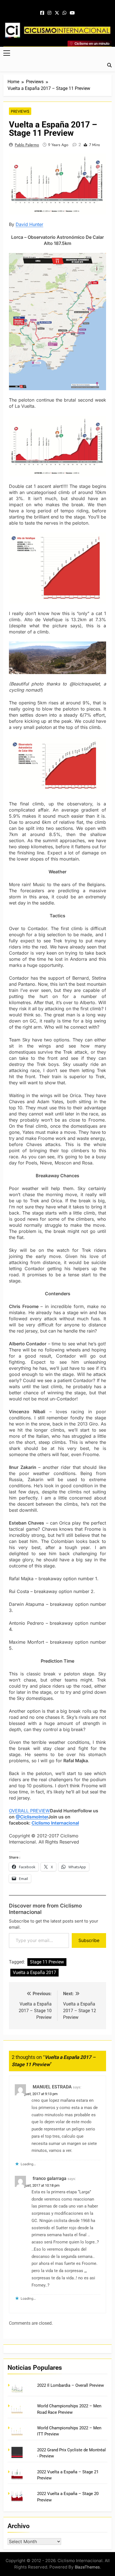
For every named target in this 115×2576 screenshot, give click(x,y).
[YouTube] (72, 13)
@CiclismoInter (32, 1817)
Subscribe (89, 1940)
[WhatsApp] (64, 13)
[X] (57, 13)
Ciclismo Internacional (55, 1823)
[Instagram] (49, 13)
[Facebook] (42, 13)
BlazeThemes (87, 2567)
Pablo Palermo (27, 145)
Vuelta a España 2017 (34, 1972)
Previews (20, 111)
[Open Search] (109, 65)
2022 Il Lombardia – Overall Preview (70, 2385)
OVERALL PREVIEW (29, 1811)
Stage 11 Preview (47, 1962)
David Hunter (29, 224)
